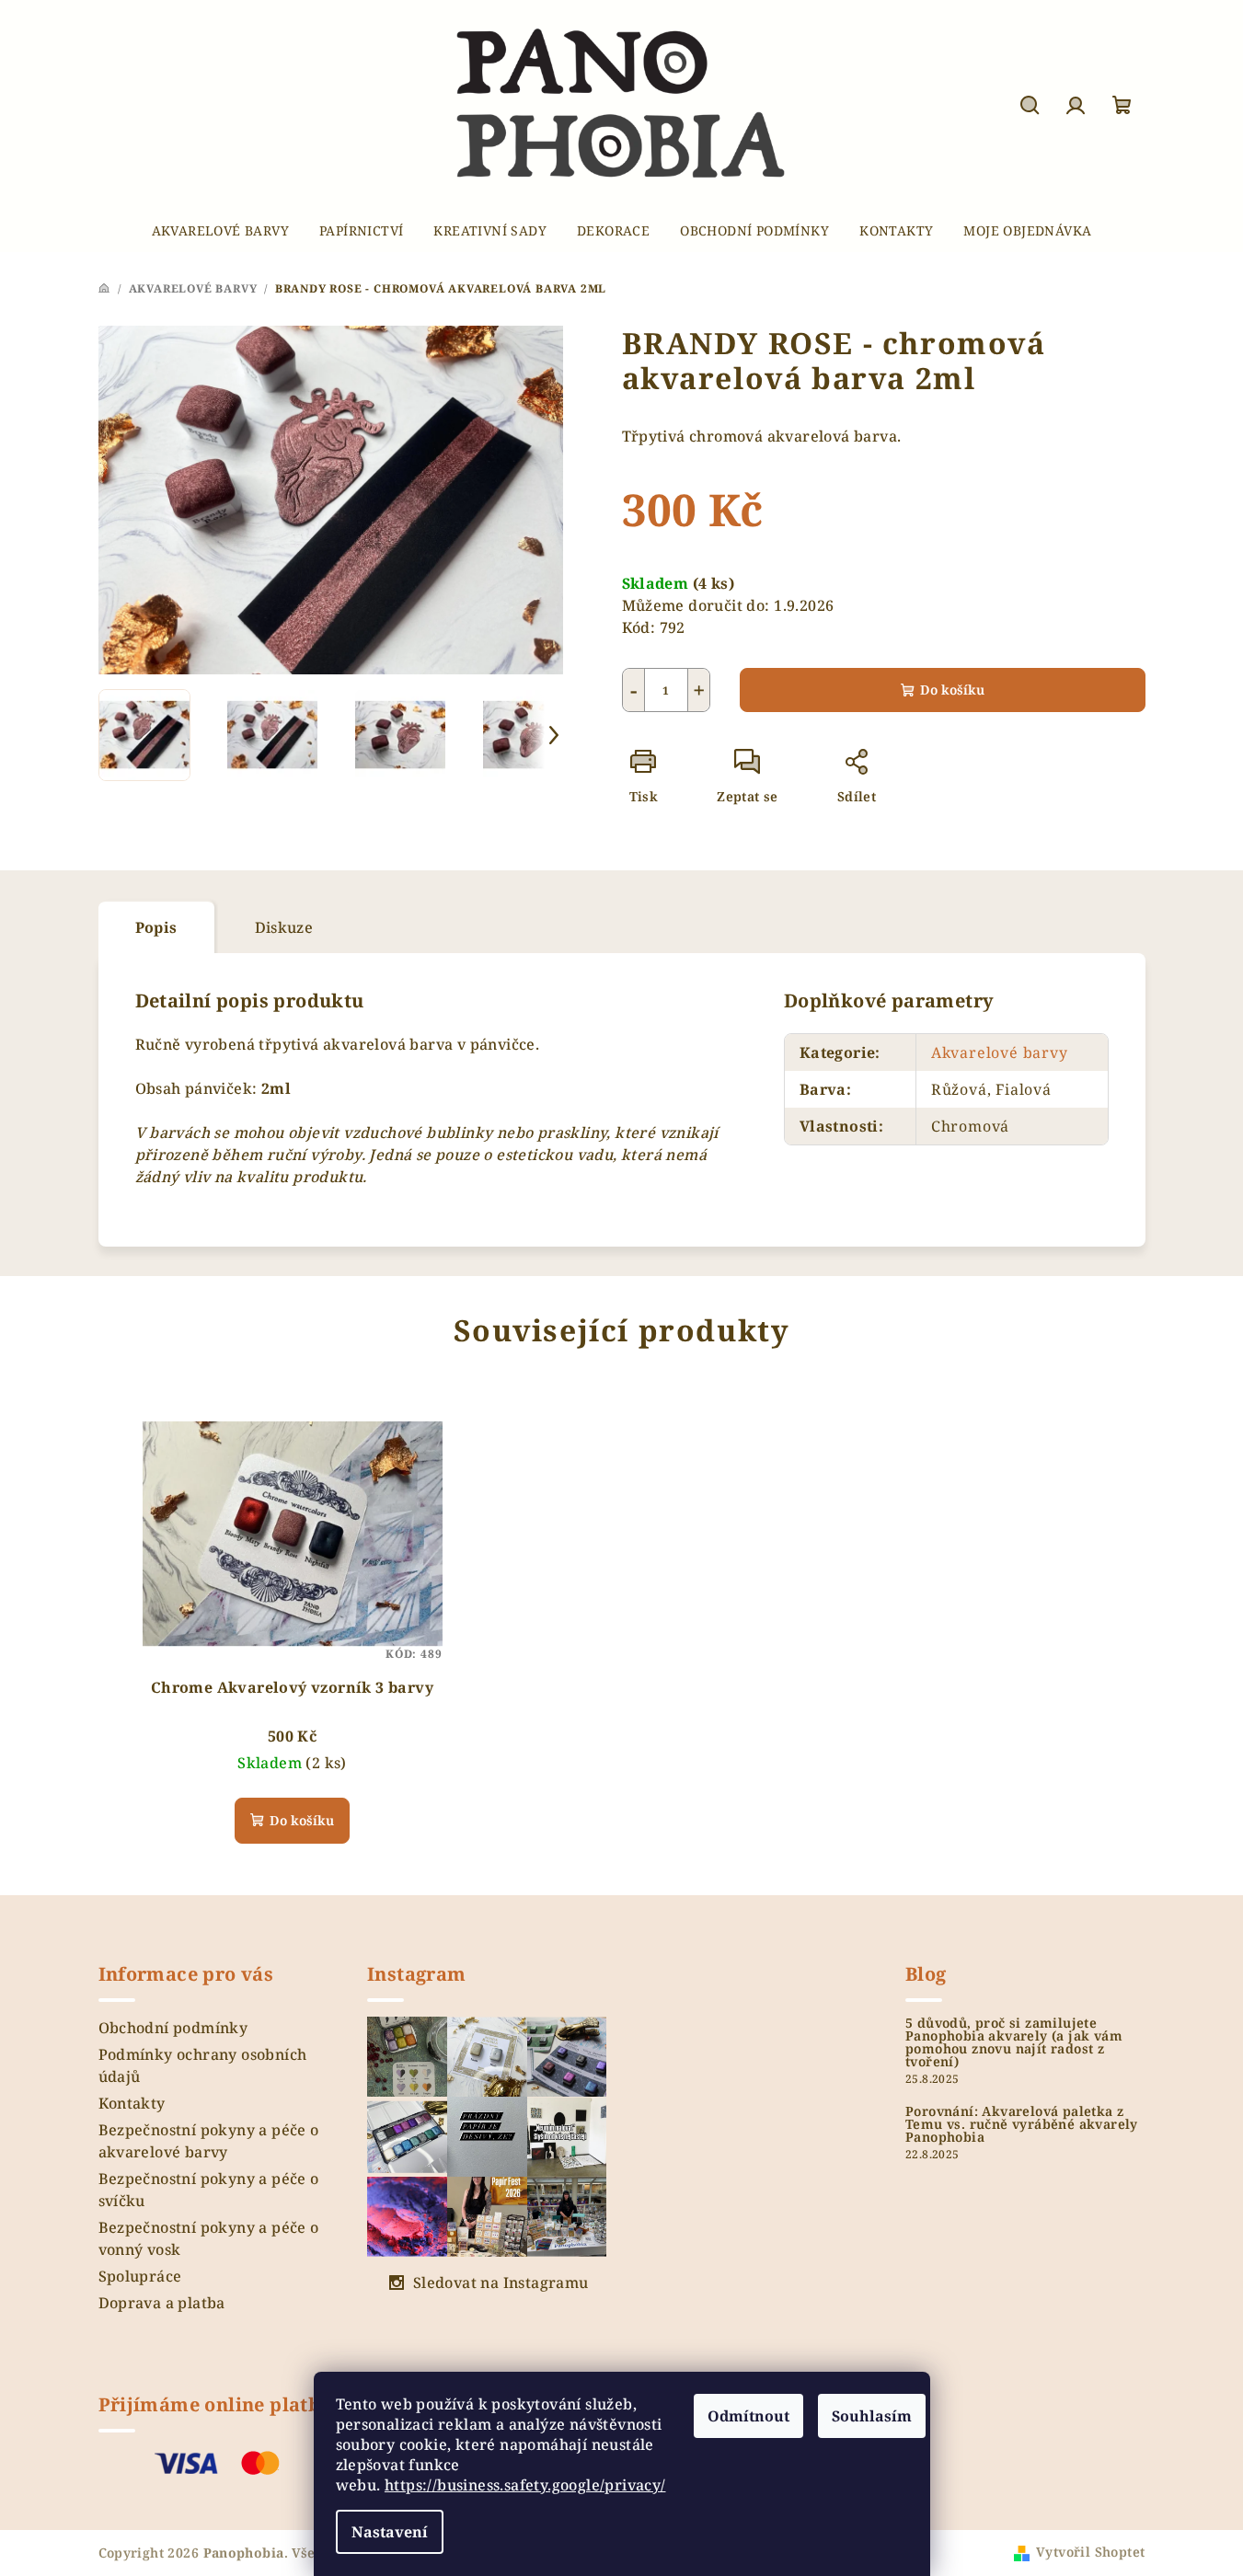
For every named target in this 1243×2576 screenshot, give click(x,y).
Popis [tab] (156, 927)
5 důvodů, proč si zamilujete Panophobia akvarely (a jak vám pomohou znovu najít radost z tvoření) (1014, 2042)
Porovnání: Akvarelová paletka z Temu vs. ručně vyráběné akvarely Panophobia (1022, 2124)
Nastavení (390, 2532)
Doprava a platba (162, 2303)
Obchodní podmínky (173, 2028)
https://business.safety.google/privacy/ (525, 2485)
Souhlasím (872, 2416)
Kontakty (132, 2103)
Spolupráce (140, 2276)
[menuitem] (220, 231)
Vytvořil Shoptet (1090, 2552)
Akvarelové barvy (1000, 1052)
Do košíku (952, 690)
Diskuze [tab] (284, 927)
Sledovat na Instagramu (501, 2283)
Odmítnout (748, 2416)
